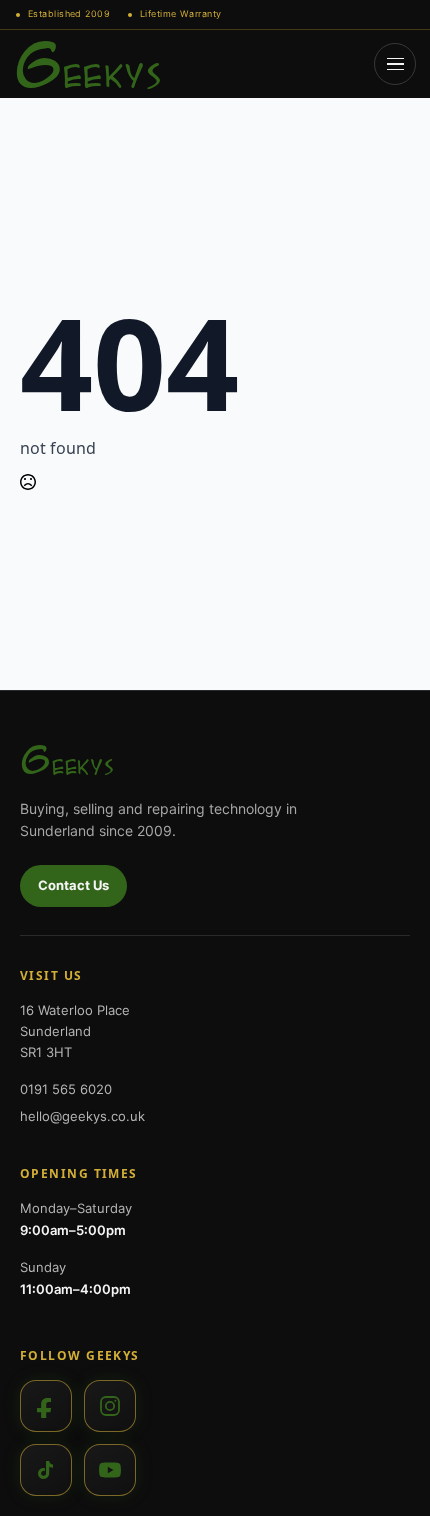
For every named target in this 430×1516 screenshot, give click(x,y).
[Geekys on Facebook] (46, 1406)
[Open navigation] (395, 64)
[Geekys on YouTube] (110, 1470)
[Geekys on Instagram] (110, 1406)
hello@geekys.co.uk (82, 1116)
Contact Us (73, 885)
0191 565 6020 (66, 1089)
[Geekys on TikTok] (46, 1470)
